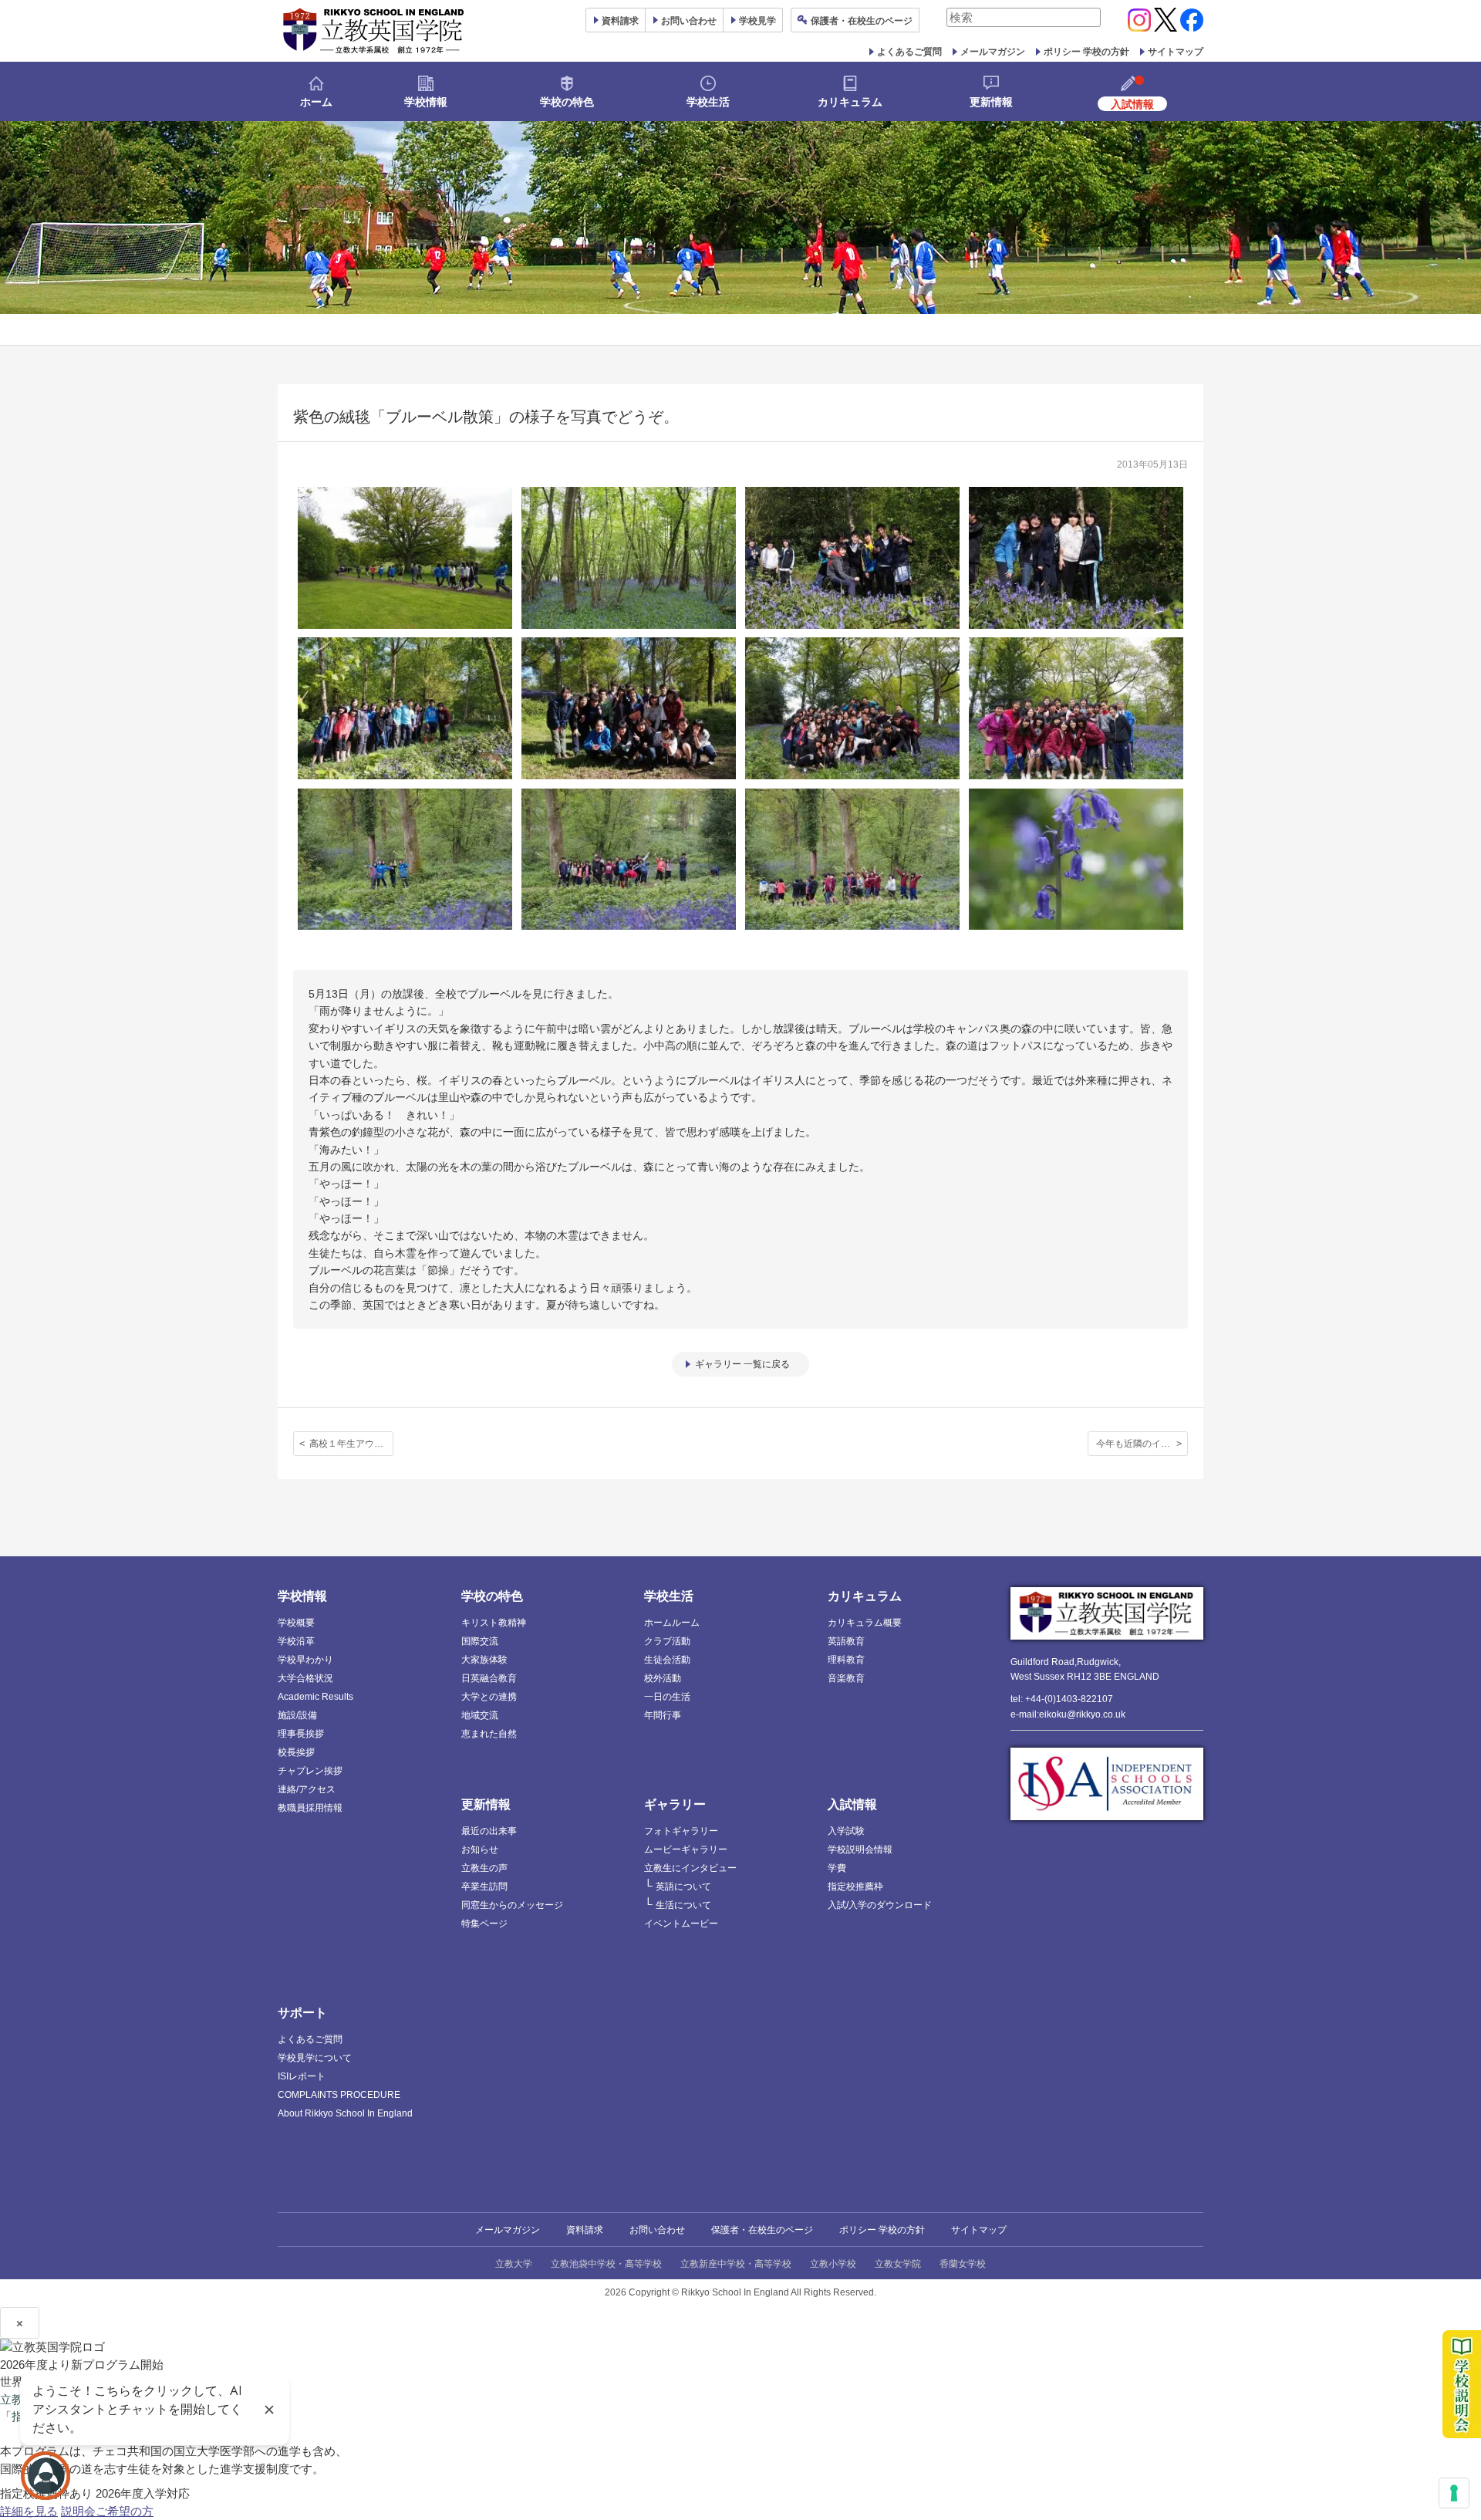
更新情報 (991, 102)
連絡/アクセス (307, 1789)
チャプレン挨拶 (310, 1771)
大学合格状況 (305, 1678)
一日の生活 (667, 1697)
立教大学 (514, 2264)
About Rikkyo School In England (345, 2113)
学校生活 (708, 102)
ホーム (316, 102)
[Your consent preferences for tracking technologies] (1454, 2493)
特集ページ (484, 1924)
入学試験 (846, 1831)
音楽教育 (846, 1678)
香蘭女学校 (963, 2264)
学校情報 (426, 102)
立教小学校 (833, 2264)
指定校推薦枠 (855, 1887)
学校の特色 (567, 102)
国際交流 (480, 1641)
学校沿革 (296, 1641)
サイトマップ (1176, 52)
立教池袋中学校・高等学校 (606, 2264)
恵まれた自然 (489, 1734)
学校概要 (296, 1623)
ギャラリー (675, 1804)
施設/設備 (297, 1715)
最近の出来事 (489, 1831)
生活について (683, 1905)
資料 (620, 21)
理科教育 (846, 1660)
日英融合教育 (489, 1678)
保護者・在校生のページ (762, 2230)
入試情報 (852, 1804)
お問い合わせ (689, 21)
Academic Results (315, 1697)
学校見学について (315, 2058)
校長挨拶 (296, 1752)
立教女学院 (898, 2264)
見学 (757, 21)
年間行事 (663, 1715)
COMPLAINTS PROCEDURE (339, 2095)
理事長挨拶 (301, 1734)
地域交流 (480, 1715)
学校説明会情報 (860, 1849)
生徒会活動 (667, 1660)
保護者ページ (862, 21)
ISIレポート (302, 2076)
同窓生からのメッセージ (512, 1905)
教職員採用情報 (310, 1808)
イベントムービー (681, 1924)
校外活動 (663, 1678)
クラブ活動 (667, 1641)
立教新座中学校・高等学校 (736, 2264)
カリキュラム (850, 102)
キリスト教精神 (494, 1623)
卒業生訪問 (484, 1887)
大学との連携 (489, 1697)
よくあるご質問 (909, 52)
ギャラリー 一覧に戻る (742, 1364)
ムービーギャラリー (686, 1849)
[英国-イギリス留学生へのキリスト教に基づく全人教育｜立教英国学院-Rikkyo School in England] (374, 31)
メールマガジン (993, 52)
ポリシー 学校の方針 (1086, 52)
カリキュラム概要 (865, 1623)
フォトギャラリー (681, 1831)
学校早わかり (305, 1660)
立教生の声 (484, 1868)
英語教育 (846, 1641)
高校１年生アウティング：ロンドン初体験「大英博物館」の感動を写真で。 (351, 1444)
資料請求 (585, 2230)
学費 (837, 1868)
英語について (683, 1887)
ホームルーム (672, 1623)
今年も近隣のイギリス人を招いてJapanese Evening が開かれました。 (1142, 1444)
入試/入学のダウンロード (880, 1905)
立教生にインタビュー (690, 1868)
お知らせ (480, 1849)
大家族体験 (484, 1660)
